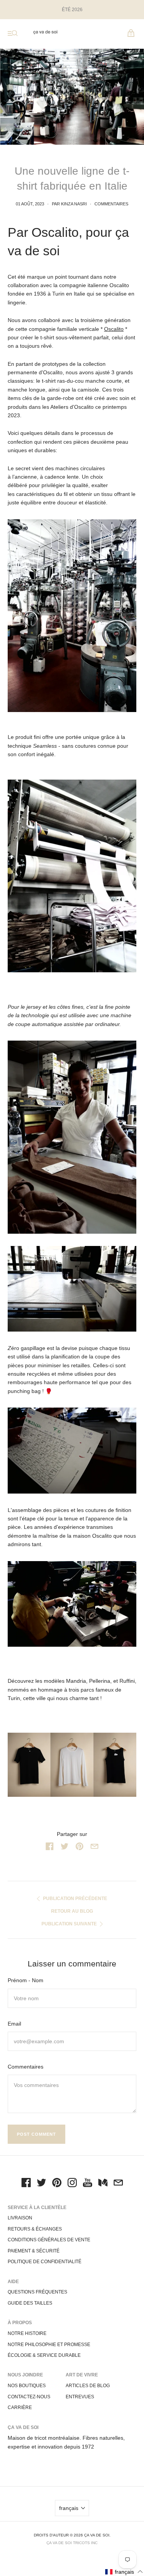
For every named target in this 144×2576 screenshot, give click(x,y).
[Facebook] (26, 2184)
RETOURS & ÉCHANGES (35, 2229)
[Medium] (103, 2184)
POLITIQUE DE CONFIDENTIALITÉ (45, 2262)
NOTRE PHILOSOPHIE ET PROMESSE (49, 2345)
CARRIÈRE (20, 2407)
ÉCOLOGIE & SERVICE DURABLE (44, 2355)
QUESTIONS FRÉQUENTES (37, 2292)
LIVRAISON (20, 2218)
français (69, 2508)
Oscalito (114, 329)
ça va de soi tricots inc (72, 2543)
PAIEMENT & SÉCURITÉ (34, 2251)
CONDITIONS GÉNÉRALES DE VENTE (49, 2240)
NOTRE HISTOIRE (27, 2333)
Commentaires (111, 204)
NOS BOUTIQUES (27, 2386)
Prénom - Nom (26, 1980)
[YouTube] (88, 2184)
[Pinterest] (57, 2184)
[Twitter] (41, 2184)
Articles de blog (88, 2386)
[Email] (118, 2184)
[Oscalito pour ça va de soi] (72, 1765)
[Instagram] (72, 2184)
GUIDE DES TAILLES (30, 2303)
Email (14, 2024)
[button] (124, 2572)
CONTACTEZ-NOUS (29, 2397)
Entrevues (80, 2397)
